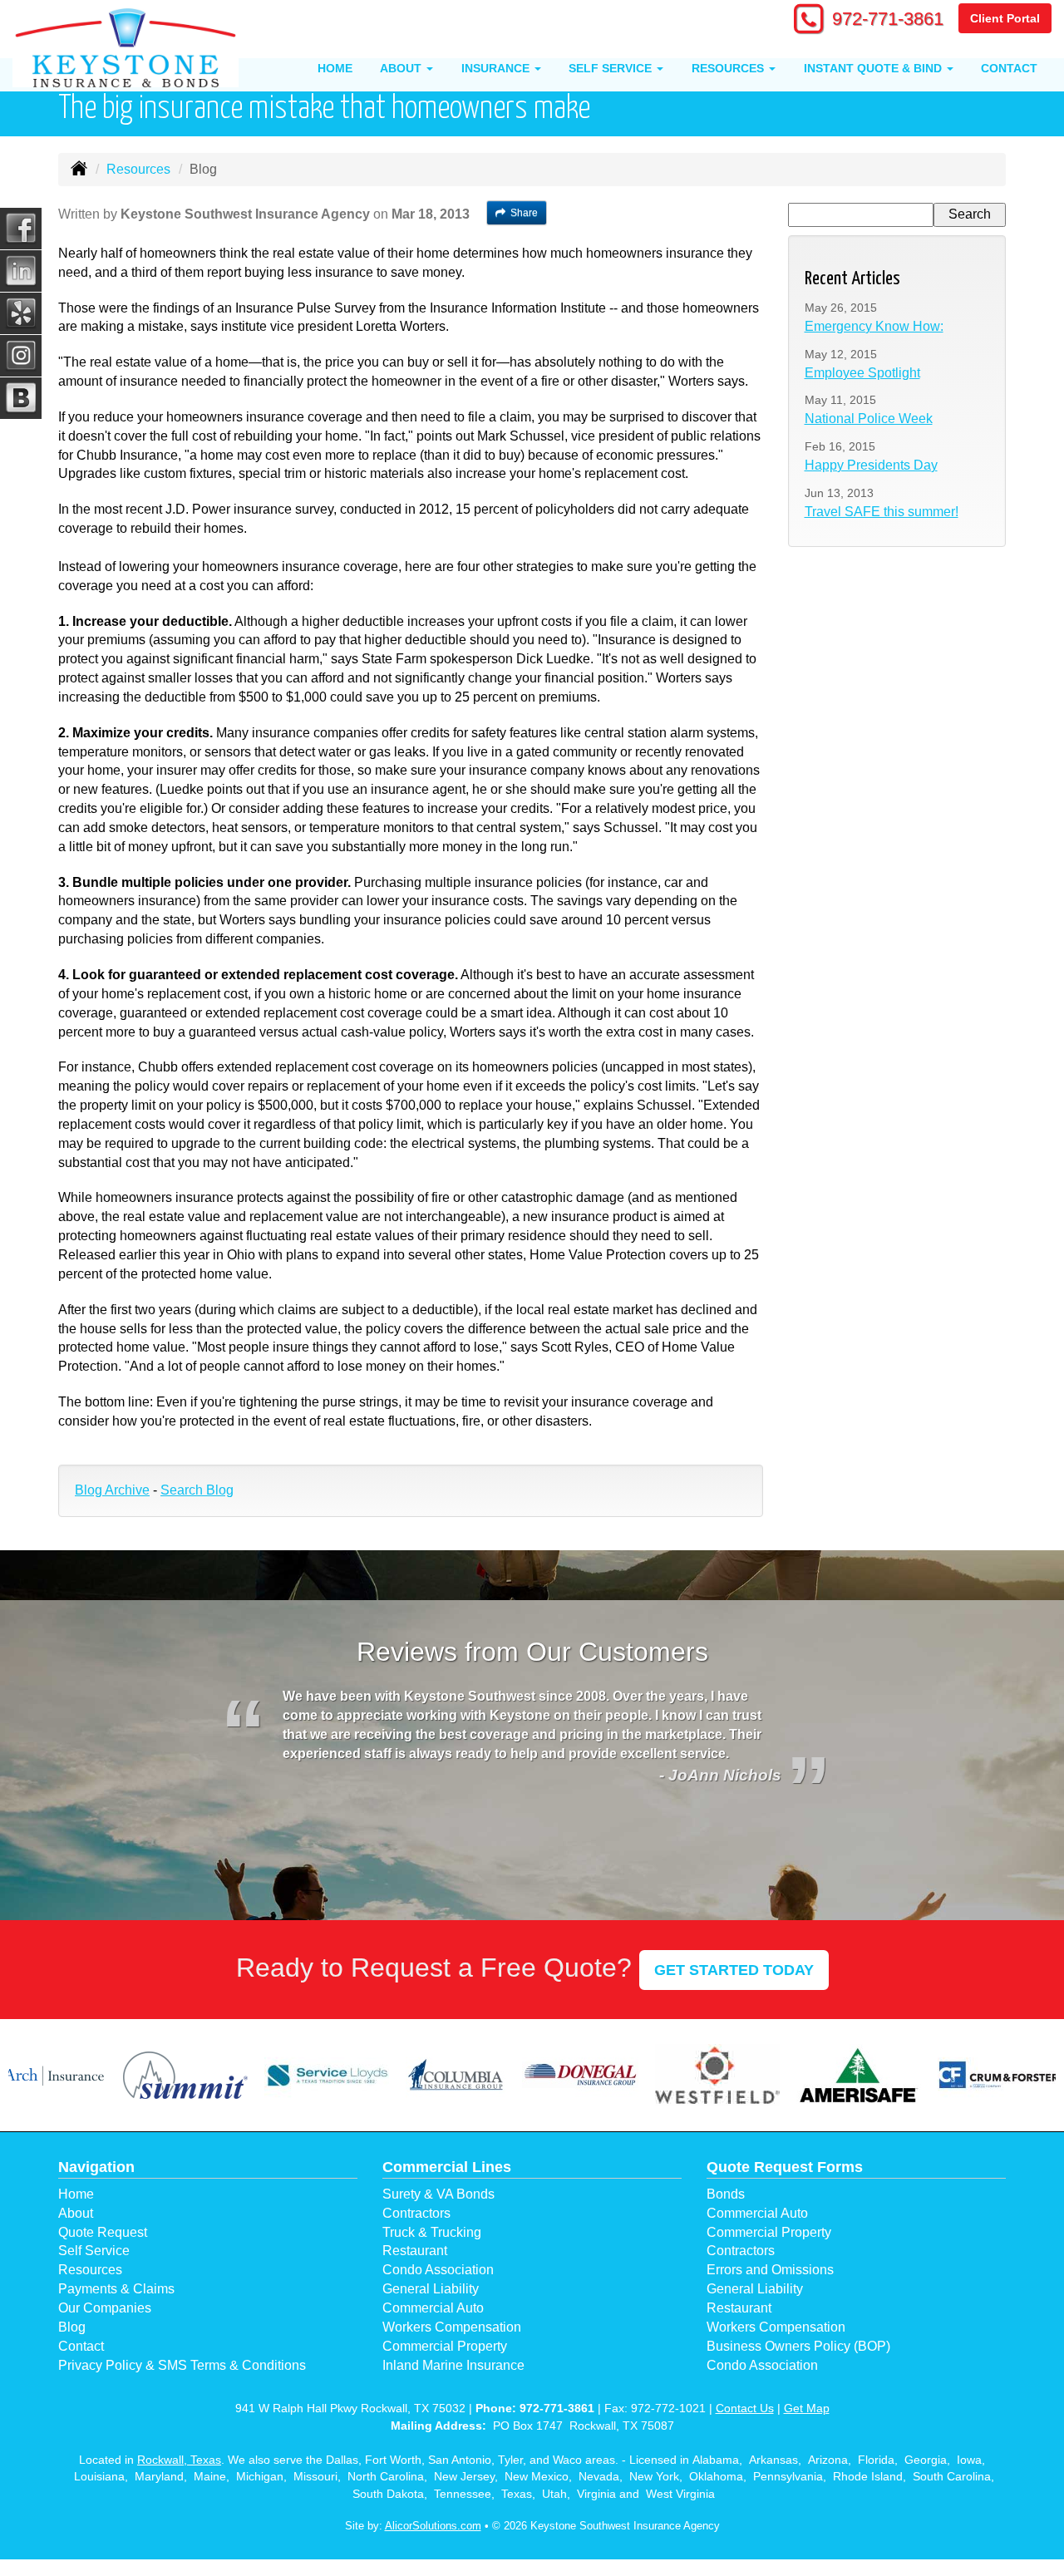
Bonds (726, 2194)
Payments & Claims (116, 2289)
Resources (138, 169)
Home (335, 68)
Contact (1009, 68)
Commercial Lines (447, 2167)
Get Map (807, 2408)
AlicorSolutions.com (433, 2526)
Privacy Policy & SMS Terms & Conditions (182, 2365)
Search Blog (197, 1490)
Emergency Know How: (874, 326)
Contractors (416, 2213)
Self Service (94, 2251)
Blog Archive (112, 1490)
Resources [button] (729, 68)
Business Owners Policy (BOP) (798, 2346)
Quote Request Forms (785, 2167)
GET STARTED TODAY (734, 1970)
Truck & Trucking (432, 2232)
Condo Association (438, 2270)
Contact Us (745, 2408)
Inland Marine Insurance (453, 2365)
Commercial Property (445, 2346)
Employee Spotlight (862, 373)
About (76, 2213)
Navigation (96, 2167)
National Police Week (869, 419)
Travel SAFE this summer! (882, 512)
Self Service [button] (612, 68)
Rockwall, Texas (179, 2460)
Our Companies (105, 2308)
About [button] (402, 68)
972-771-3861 (888, 19)
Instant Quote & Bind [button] (874, 68)
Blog (72, 2327)
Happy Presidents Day (871, 465)
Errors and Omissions (770, 2270)
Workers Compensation (452, 2327)
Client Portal (1005, 18)
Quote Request (103, 2232)
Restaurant (415, 2251)
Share (524, 213)
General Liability (431, 2289)
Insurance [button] (497, 68)
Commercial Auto (433, 2308)
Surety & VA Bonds (438, 2194)
